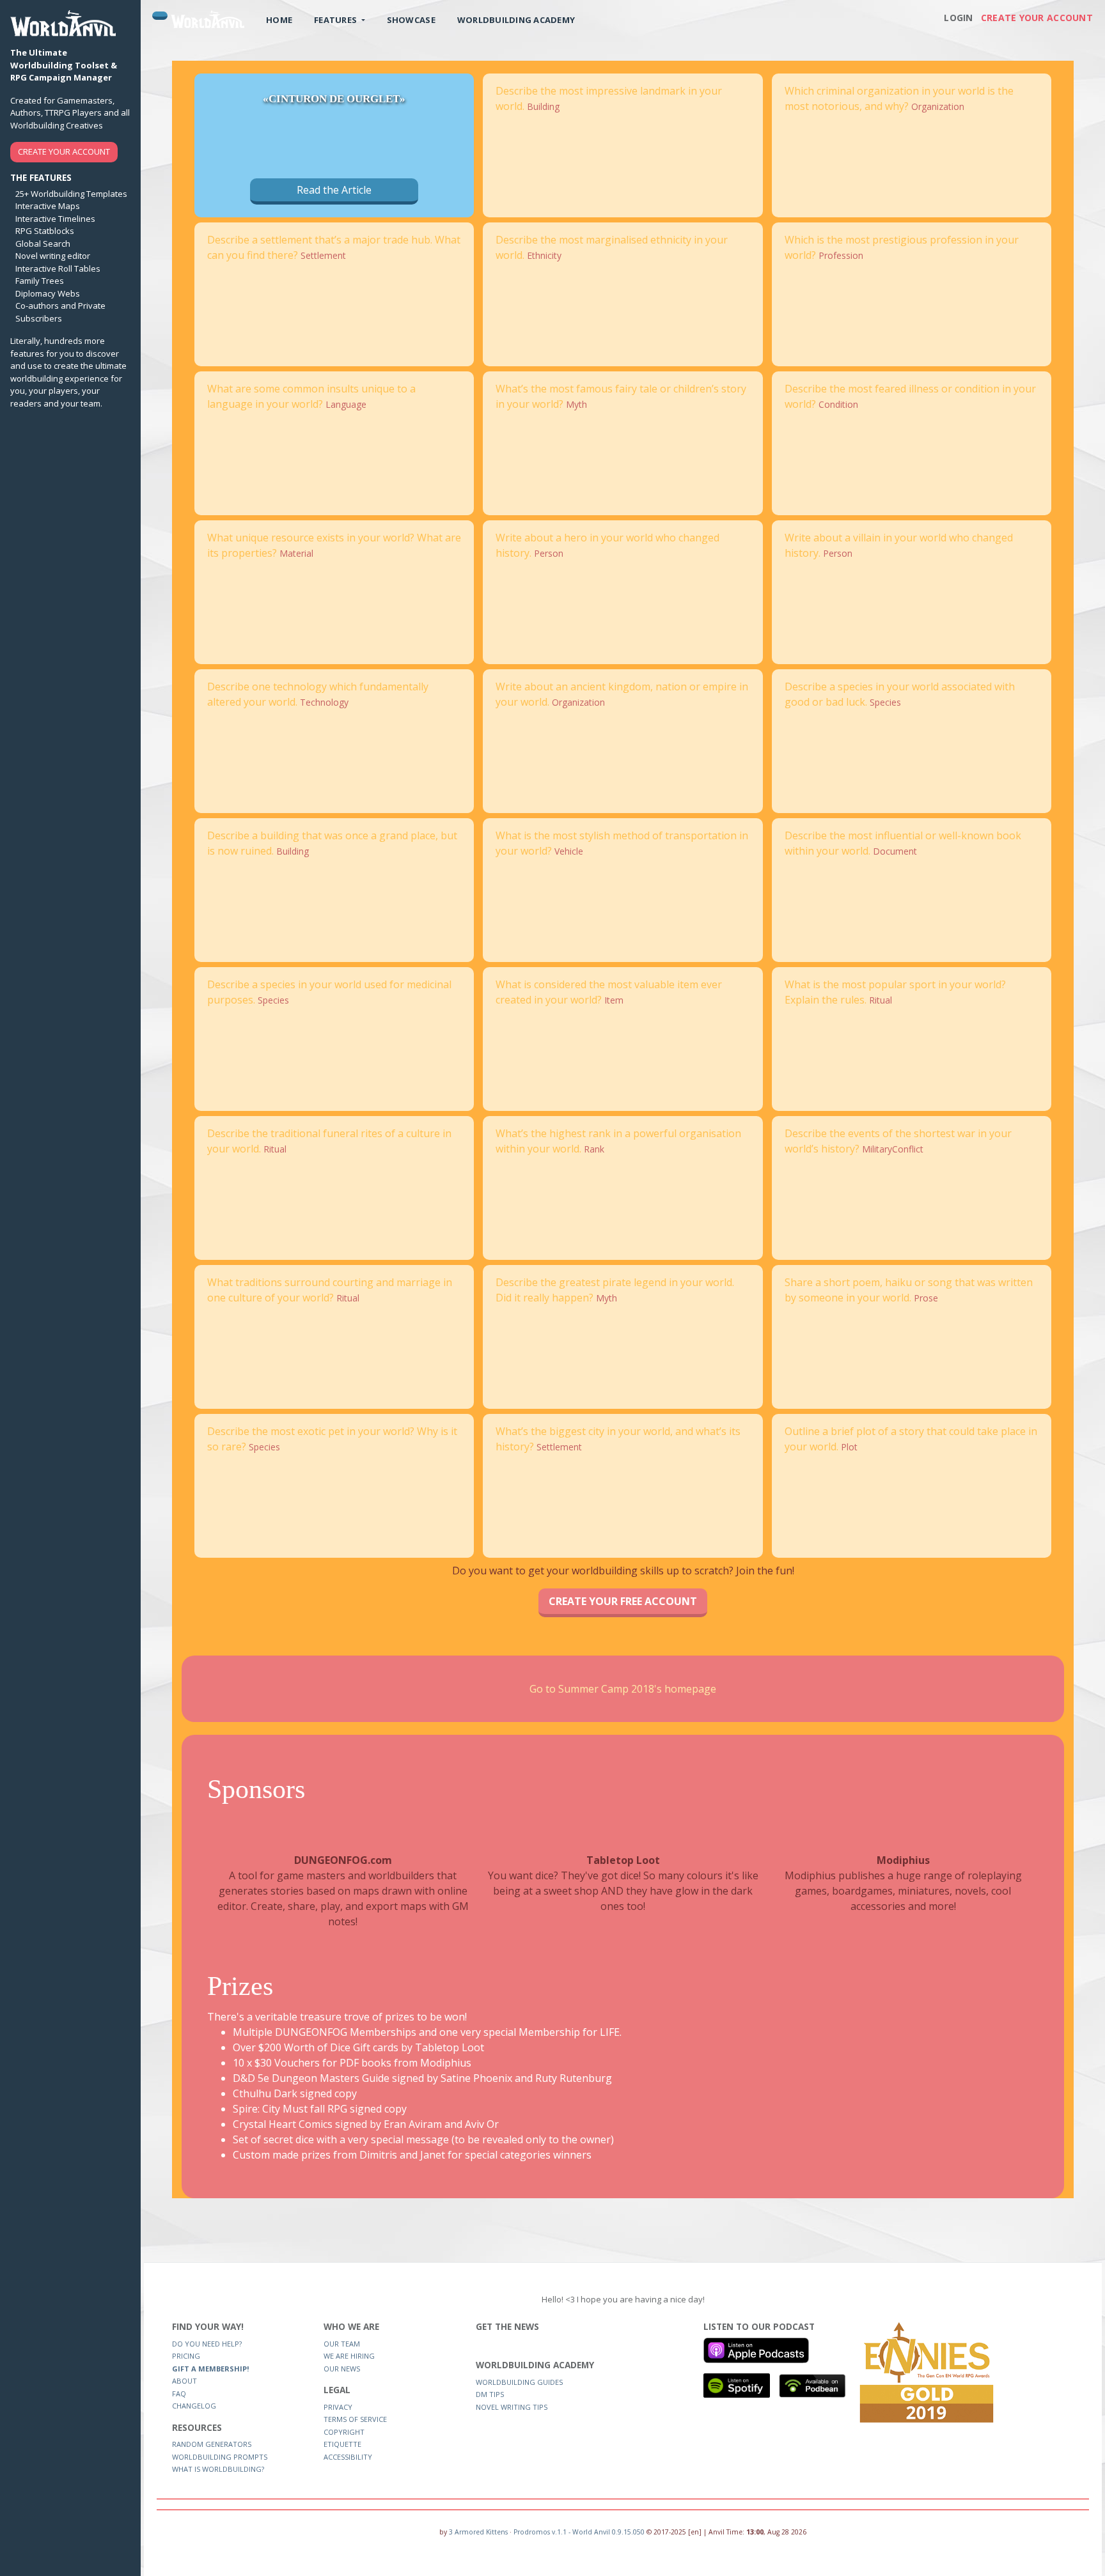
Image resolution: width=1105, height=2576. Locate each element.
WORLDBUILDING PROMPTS (220, 2457)
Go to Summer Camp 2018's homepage (623, 1689)
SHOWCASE (411, 20)
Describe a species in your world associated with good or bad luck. (900, 694)
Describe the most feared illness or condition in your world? (910, 396)
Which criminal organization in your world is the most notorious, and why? (899, 98)
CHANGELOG (194, 2406)
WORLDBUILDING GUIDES (519, 2382)
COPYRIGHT (344, 2432)
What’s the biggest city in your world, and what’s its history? (618, 1439)
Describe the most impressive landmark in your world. (609, 98)
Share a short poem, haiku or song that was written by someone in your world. (909, 1290)
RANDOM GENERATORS (212, 2444)
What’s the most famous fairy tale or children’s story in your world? (621, 396)
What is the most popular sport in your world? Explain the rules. (895, 992)
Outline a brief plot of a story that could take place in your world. (911, 1439)
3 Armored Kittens (478, 2532)
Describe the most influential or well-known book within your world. (903, 843)
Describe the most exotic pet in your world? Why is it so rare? (332, 1439)
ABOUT (184, 2381)
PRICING (186, 2356)
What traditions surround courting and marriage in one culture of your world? (330, 1290)
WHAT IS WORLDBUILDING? (218, 2469)
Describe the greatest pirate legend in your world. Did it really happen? (615, 1290)
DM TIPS (490, 2394)
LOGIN (958, 18)
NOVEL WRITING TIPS (512, 2407)
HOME (279, 20)
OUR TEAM (342, 2344)
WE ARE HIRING (349, 2356)
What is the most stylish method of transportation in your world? (622, 843)
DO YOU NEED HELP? (207, 2344)
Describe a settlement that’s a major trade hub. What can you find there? (334, 247)
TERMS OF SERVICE (355, 2419)
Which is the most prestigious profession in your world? (902, 247)
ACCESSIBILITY (348, 2457)
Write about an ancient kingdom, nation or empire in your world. (622, 694)
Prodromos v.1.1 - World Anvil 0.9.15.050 (579, 2532)
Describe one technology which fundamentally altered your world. (318, 694)
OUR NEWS (342, 2369)
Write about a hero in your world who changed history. (607, 545)
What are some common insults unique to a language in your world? (311, 396)
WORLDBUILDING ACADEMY (516, 20)
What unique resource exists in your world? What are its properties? (334, 545)
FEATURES (336, 20)
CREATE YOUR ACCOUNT (64, 151)
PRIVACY (338, 2407)
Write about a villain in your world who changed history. (899, 545)
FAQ (179, 2394)
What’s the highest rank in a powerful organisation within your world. (618, 1141)
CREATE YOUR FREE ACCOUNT (623, 1601)
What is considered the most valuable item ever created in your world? (609, 992)
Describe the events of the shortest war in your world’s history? (898, 1141)
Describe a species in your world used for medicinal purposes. (329, 992)
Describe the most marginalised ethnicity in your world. (612, 247)
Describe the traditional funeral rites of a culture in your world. (329, 1141)
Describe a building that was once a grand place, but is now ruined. (332, 843)
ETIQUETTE (342, 2444)
